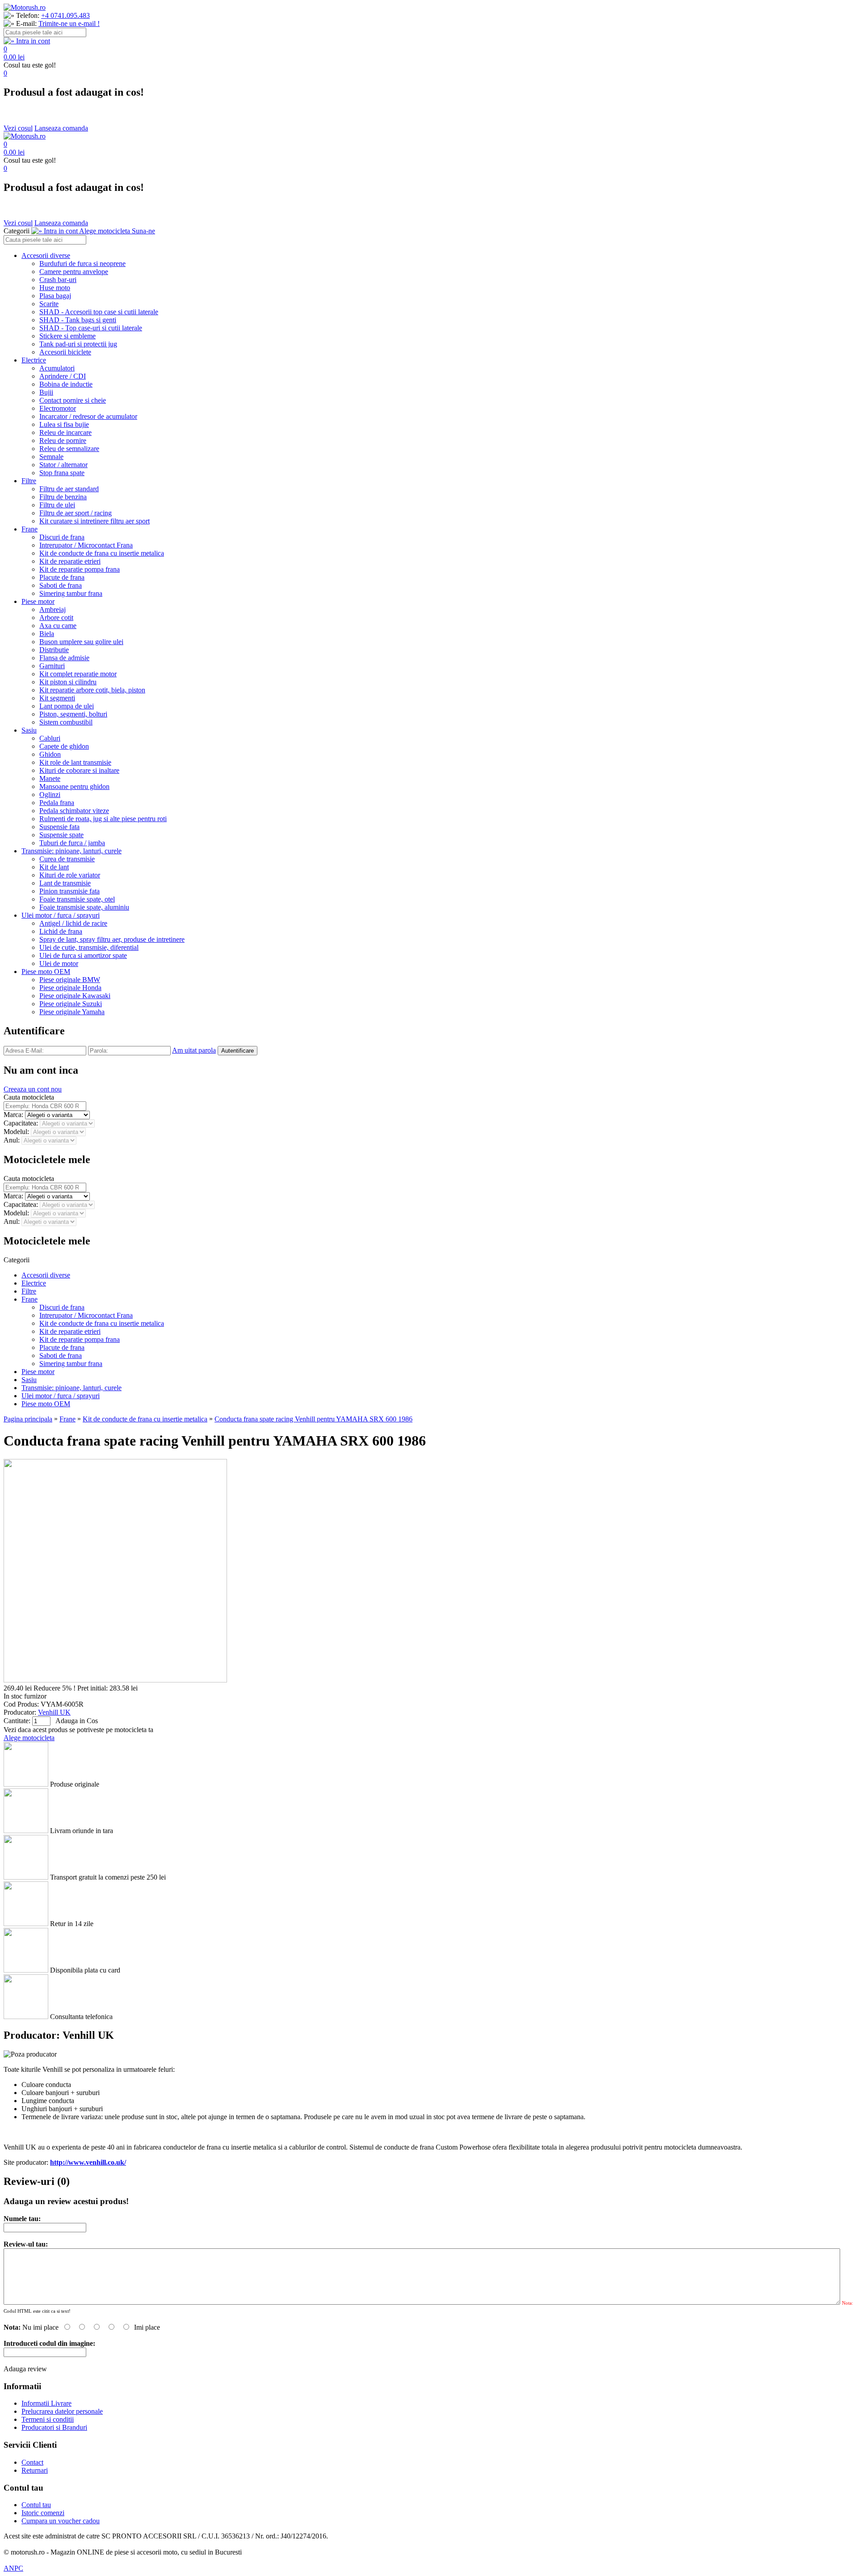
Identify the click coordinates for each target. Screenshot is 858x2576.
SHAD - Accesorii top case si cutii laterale (99, 312)
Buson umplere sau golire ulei (81, 642)
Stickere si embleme (67, 336)
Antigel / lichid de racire (73, 923)
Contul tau (36, 2505)
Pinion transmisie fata (69, 891)
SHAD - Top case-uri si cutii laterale (91, 328)
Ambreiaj (53, 609)
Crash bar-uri (58, 280)
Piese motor (38, 601)
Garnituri (52, 666)
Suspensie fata (59, 827)
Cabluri (50, 738)
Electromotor (58, 408)
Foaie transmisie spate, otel (77, 899)
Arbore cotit (56, 618)
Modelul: (17, 1132)
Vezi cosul (18, 128)
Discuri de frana (62, 537)
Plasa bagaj (55, 296)
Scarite (49, 304)
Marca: (14, 1115)
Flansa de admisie (64, 658)
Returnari (35, 2470)
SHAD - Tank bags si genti (78, 320)
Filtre (29, 481)
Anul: (13, 1140)
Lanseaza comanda (61, 128)
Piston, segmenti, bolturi (73, 714)
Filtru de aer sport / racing (76, 513)
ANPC (13, 2568)
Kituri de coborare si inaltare (79, 770)
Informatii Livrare (46, 2403)
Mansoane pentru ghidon (74, 786)
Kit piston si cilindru (68, 682)
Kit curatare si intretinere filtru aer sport (95, 521)
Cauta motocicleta (29, 1097)
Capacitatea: (22, 1123)
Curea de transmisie (67, 859)
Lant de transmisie (65, 883)
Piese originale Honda (70, 988)
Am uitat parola (194, 1050)
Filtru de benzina (63, 497)
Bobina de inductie (66, 384)
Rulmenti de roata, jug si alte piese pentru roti (103, 819)
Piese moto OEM (46, 972)
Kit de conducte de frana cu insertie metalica (102, 553)
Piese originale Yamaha (72, 1012)
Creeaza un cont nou (33, 1089)
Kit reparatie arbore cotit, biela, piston (92, 690)
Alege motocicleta (29, 1738)
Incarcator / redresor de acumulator (88, 416)
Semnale (51, 457)
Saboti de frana (61, 585)
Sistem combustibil (66, 722)
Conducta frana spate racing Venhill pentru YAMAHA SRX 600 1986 (313, 1419)
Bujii (46, 392)
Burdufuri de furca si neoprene (82, 264)
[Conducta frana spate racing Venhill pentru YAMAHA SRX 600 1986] (115, 1680)
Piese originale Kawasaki (75, 996)
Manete (50, 778)
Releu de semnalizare (69, 449)
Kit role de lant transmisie (75, 762)
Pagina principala (28, 1419)
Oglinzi (50, 795)
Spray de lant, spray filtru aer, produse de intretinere (112, 939)
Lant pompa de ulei (67, 706)
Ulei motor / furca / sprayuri (61, 915)
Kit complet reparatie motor (78, 674)
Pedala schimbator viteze (74, 811)
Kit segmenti (57, 698)
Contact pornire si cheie (73, 400)
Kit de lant (54, 867)
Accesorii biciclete (65, 352)
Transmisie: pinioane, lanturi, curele (71, 851)
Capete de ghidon (64, 746)
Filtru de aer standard (69, 489)
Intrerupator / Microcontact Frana (86, 545)
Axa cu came (58, 626)
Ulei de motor (59, 963)
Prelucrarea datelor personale (62, 2411)
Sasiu (29, 730)
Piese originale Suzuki (71, 1004)
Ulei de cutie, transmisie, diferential (89, 947)
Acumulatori (57, 368)
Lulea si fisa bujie (64, 424)
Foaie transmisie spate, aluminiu (84, 907)
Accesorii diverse (46, 255)
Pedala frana (57, 803)
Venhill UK (54, 1712)
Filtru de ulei (57, 505)
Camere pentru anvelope (74, 272)
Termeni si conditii (48, 2419)
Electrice (34, 360)
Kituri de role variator (70, 875)
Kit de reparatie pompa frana (80, 569)
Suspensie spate (61, 835)
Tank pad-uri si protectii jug (78, 344)
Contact (32, 2462)
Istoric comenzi (43, 2513)
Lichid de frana (61, 931)
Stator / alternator (63, 465)
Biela (47, 634)
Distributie (54, 650)
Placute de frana (62, 577)
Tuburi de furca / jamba (72, 843)
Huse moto (55, 288)
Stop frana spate (62, 473)
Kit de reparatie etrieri (70, 561)
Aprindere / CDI (63, 376)
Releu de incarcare (65, 432)
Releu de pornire (63, 441)
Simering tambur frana (71, 593)
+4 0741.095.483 (65, 15)
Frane (29, 529)
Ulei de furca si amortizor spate (83, 955)
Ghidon (50, 754)
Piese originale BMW (70, 980)
